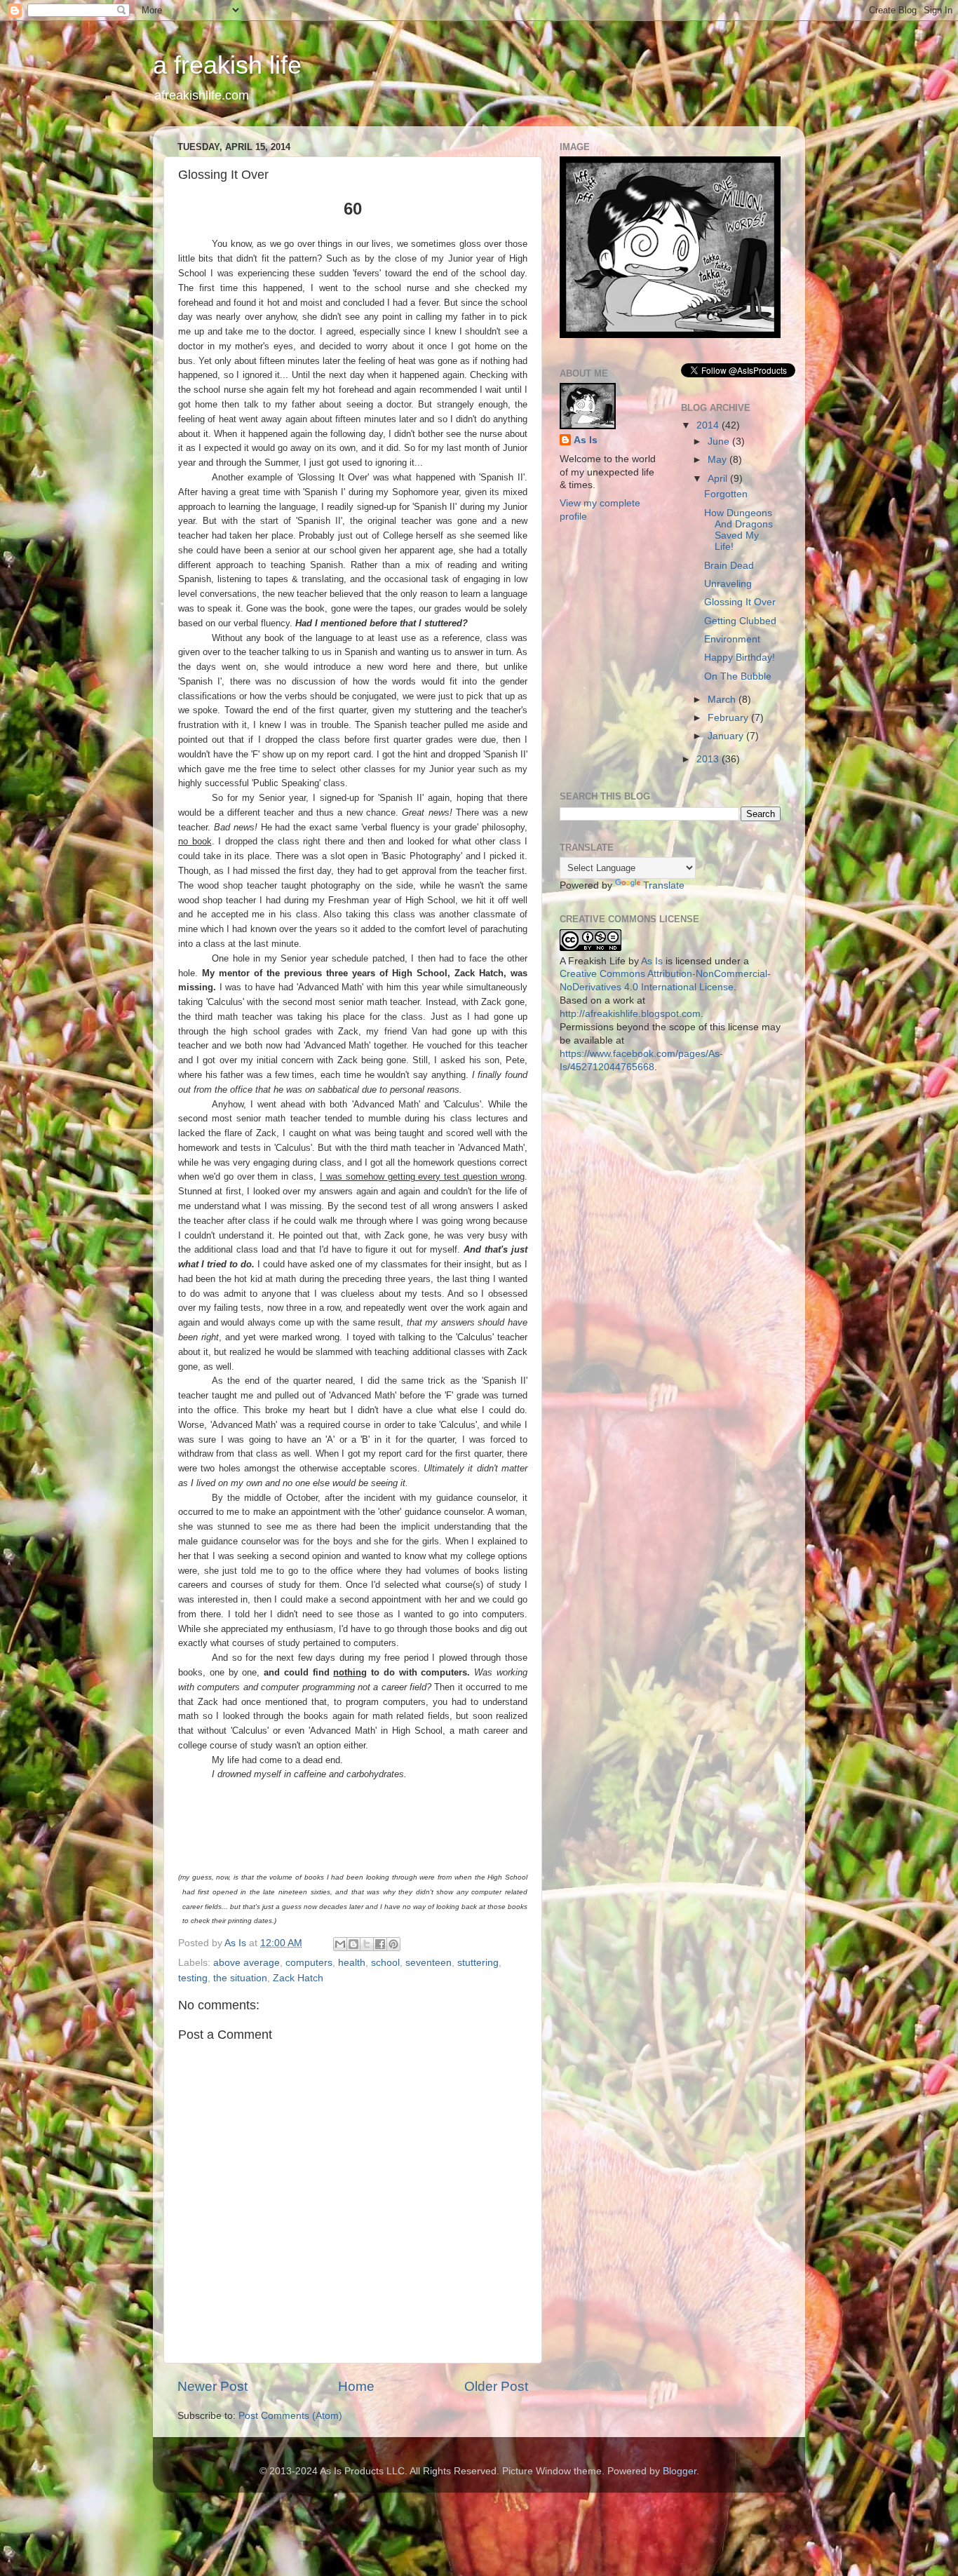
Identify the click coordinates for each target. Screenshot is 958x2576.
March (723, 700)
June (720, 441)
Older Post (496, 2386)
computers (309, 1963)
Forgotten (726, 494)
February (729, 718)
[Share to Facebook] (380, 1944)
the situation (240, 1978)
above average (247, 1963)
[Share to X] (367, 1944)
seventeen (429, 1963)
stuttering (478, 1963)
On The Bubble (738, 676)
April (719, 479)
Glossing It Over (740, 602)
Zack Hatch (298, 1978)
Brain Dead (729, 566)
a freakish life (227, 65)
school (385, 1963)
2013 (709, 759)
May (718, 460)
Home (356, 2386)
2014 (709, 425)
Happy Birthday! (740, 658)
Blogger (680, 2471)
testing (193, 1978)
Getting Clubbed (740, 621)
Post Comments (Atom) (290, 2416)
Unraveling (728, 584)
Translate (664, 885)
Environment (732, 639)
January (727, 736)
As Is (586, 440)
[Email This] (340, 1944)
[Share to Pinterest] (393, 1944)
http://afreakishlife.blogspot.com (630, 1014)
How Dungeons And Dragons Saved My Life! (738, 530)
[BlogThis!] (353, 1944)
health (352, 1963)
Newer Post (212, 2386)
